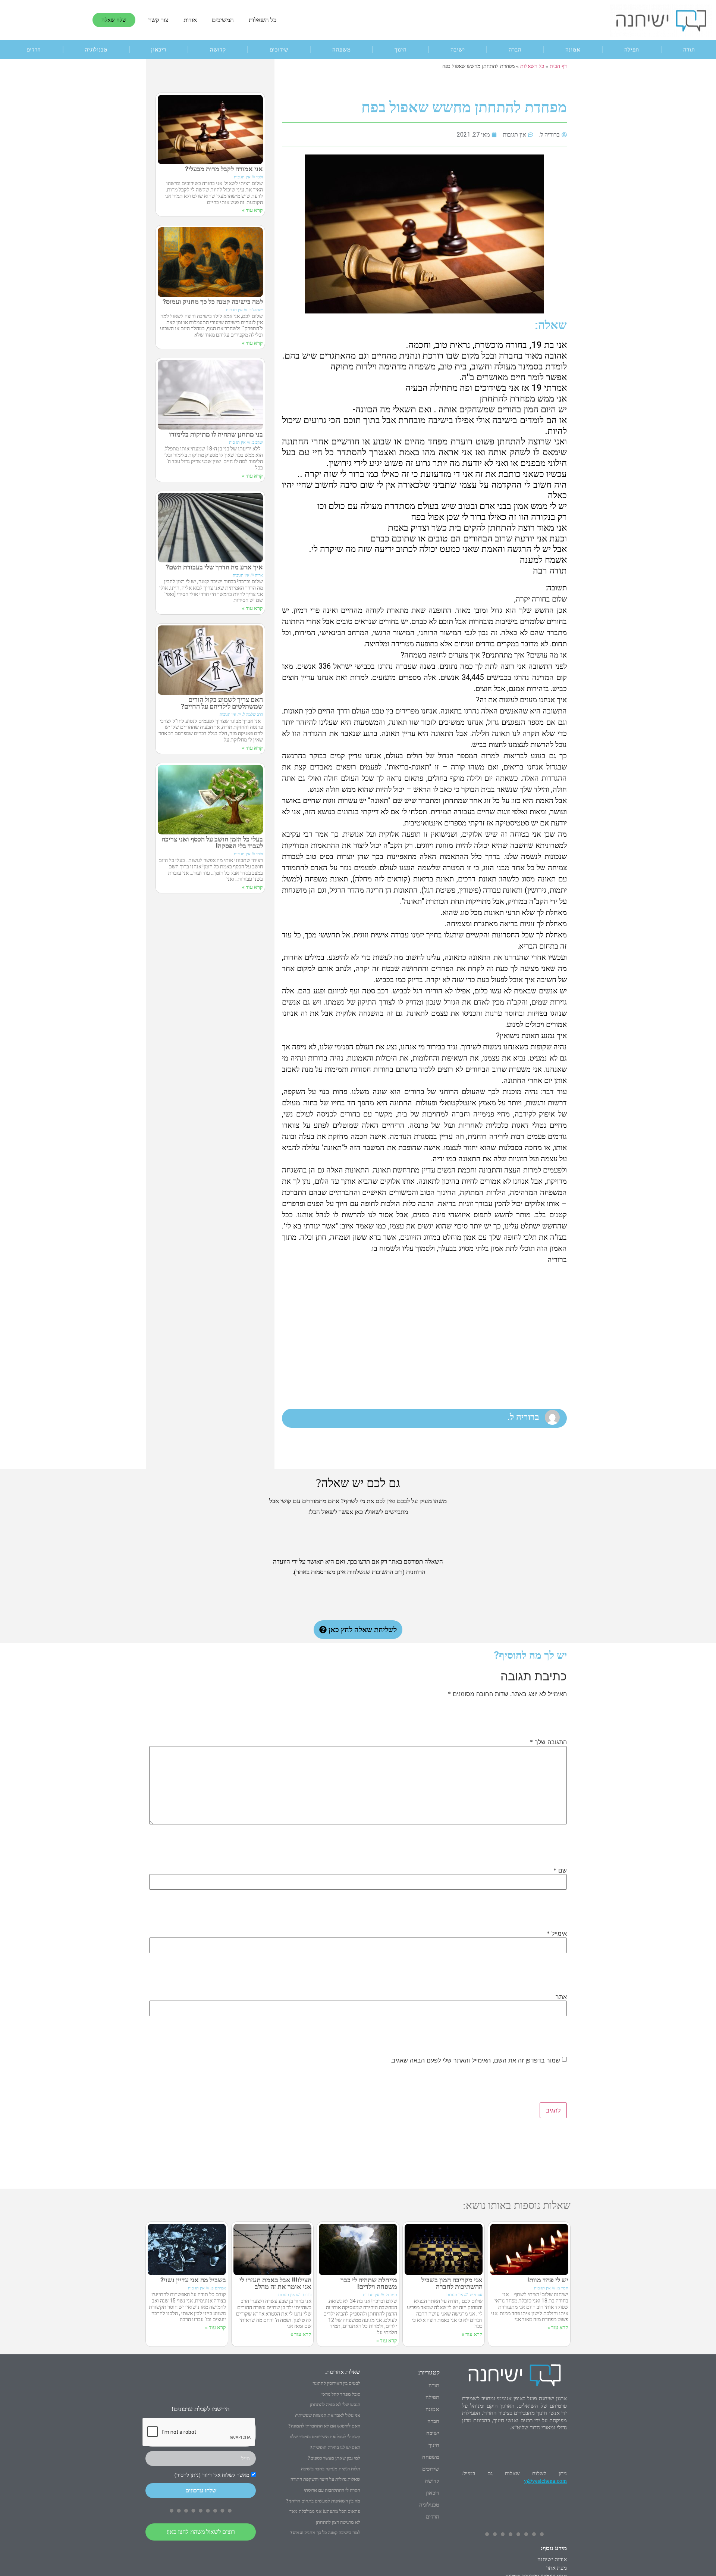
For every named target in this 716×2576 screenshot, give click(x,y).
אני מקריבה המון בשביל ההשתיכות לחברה (452, 2283)
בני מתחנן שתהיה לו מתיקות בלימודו (216, 434)
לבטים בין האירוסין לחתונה (336, 2383)
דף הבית (558, 66)
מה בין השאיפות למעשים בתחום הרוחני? (323, 2501)
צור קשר (158, 20)
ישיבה (458, 50)
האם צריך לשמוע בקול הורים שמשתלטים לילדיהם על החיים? (222, 703)
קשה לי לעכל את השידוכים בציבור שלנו (325, 2437)
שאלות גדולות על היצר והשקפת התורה (325, 2479)
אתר (561, 1997)
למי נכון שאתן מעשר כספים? (334, 2458)
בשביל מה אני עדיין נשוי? (193, 2280)
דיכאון (158, 50)
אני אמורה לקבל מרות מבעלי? (224, 169)
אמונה (573, 50)
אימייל (557, 1933)
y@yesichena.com (545, 2481)
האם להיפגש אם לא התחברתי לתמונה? (324, 2426)
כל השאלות (263, 20)
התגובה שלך (548, 1742)
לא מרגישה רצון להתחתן (338, 2522)
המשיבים (223, 20)
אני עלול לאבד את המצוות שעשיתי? (327, 2415)
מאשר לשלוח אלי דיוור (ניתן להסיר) (212, 2475)
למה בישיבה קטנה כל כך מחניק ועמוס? (213, 302)
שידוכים (279, 50)
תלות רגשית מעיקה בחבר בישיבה (331, 2469)
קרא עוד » (252, 210)
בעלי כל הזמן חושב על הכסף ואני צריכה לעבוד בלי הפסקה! (212, 842)
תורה (434, 2385)
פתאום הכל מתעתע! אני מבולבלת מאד (325, 2511)
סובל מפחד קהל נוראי (341, 2394)
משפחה (342, 50)
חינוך (401, 50)
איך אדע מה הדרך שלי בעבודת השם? (214, 567)
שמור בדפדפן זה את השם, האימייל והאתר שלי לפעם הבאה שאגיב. (475, 2060)
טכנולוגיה (96, 50)
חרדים (34, 50)
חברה (515, 50)
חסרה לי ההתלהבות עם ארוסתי (332, 2490)
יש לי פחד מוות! (548, 2280)
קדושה (218, 50)
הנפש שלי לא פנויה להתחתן (335, 2405)
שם (560, 1870)
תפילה (632, 50)
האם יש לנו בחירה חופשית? (335, 2447)
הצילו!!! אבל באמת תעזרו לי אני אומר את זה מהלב (275, 2283)
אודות (190, 20)
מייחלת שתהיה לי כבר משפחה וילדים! (369, 2283)
